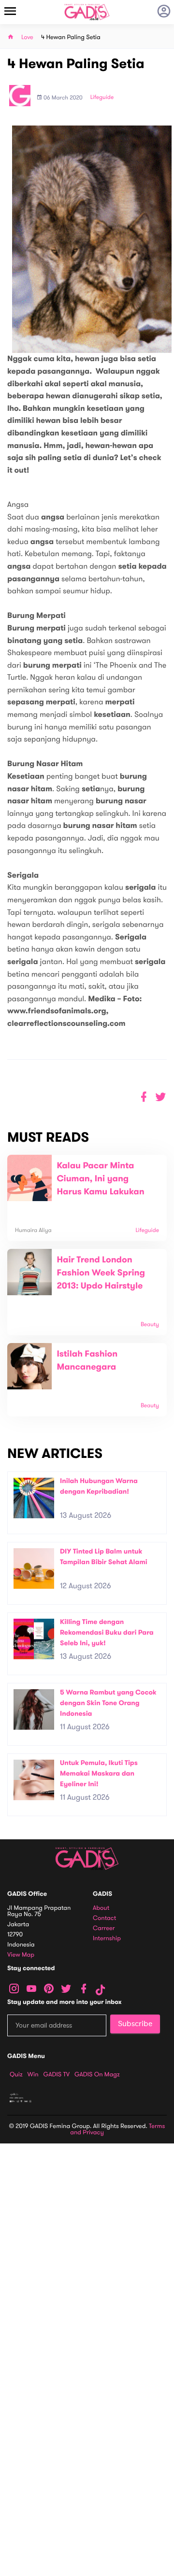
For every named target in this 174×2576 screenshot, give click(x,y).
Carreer (104, 1928)
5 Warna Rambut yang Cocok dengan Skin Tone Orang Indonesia (108, 1703)
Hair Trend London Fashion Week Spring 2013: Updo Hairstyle (101, 1273)
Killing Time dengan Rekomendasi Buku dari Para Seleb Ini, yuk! (107, 1632)
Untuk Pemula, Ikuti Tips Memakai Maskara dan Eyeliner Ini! (99, 1773)
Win (33, 2074)
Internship (107, 1939)
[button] (161, 1097)
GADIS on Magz (97, 2074)
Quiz (16, 2074)
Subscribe (135, 2024)
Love (27, 37)
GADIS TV (57, 2074)
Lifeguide (102, 98)
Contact (104, 1918)
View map (21, 1955)
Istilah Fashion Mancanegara (87, 1361)
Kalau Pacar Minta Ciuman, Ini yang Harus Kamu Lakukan (100, 1179)
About (101, 1908)
